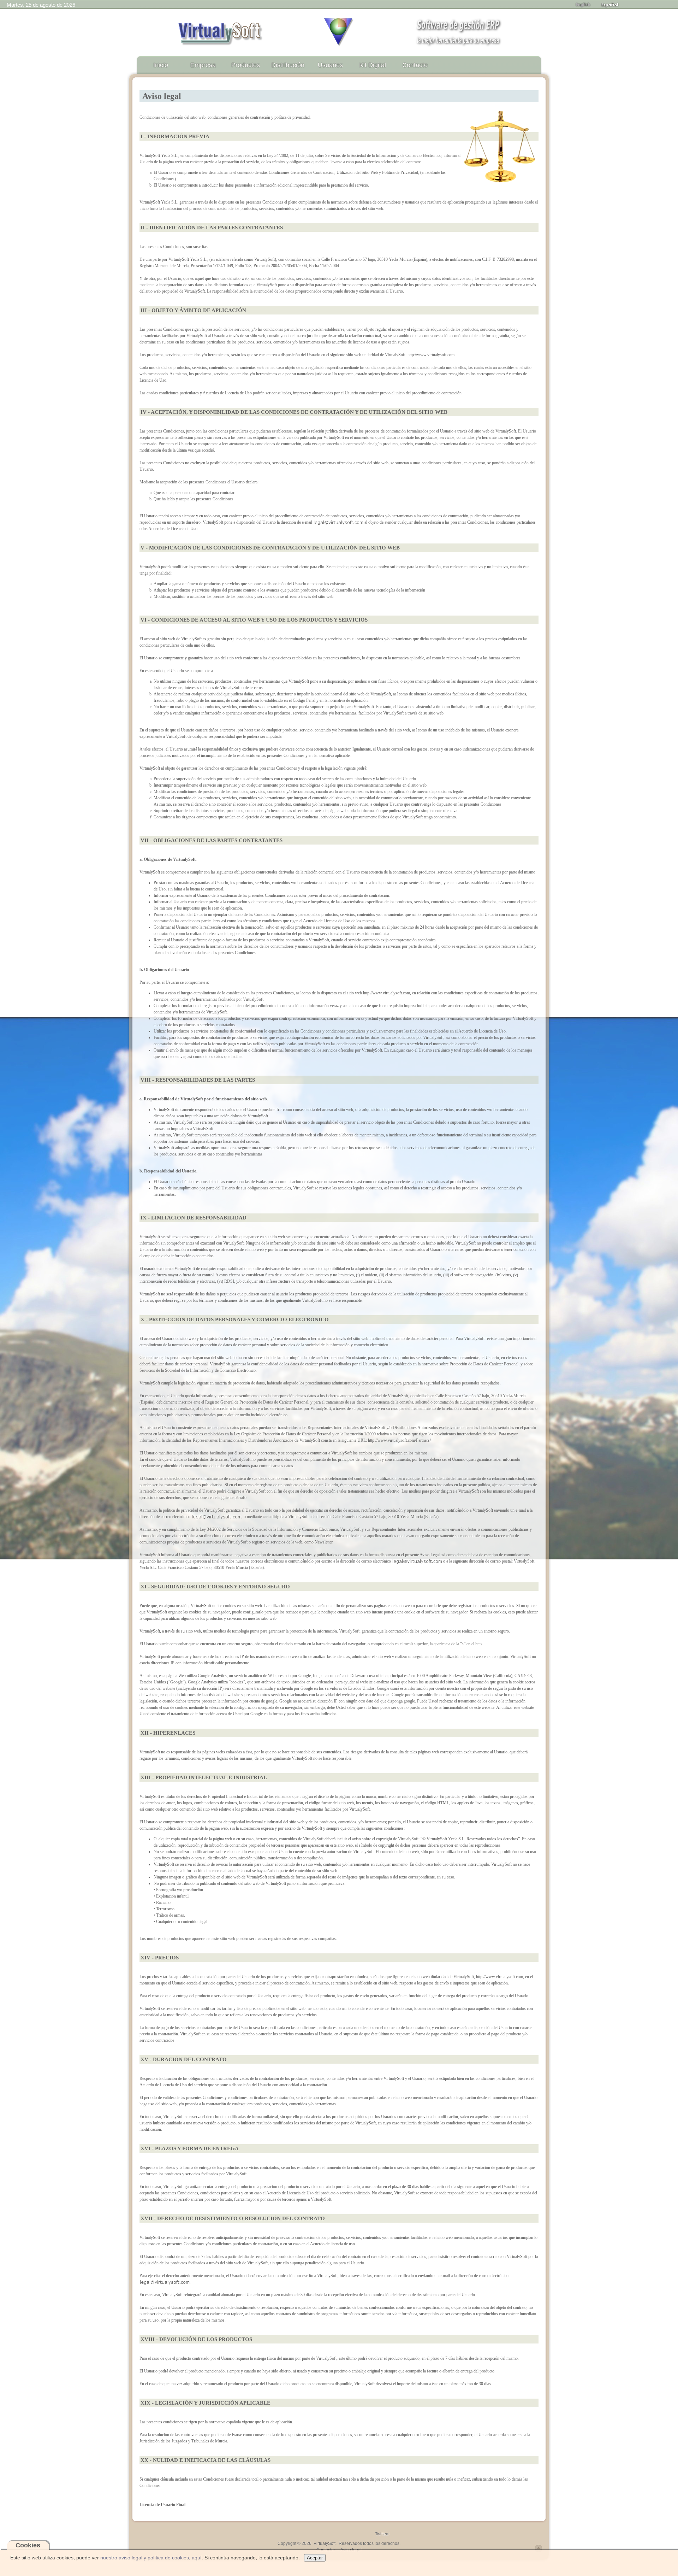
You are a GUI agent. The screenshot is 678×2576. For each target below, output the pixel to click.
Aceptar (315, 2558)
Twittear (382, 2534)
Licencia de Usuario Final (162, 2505)
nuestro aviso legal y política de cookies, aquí (151, 2558)
